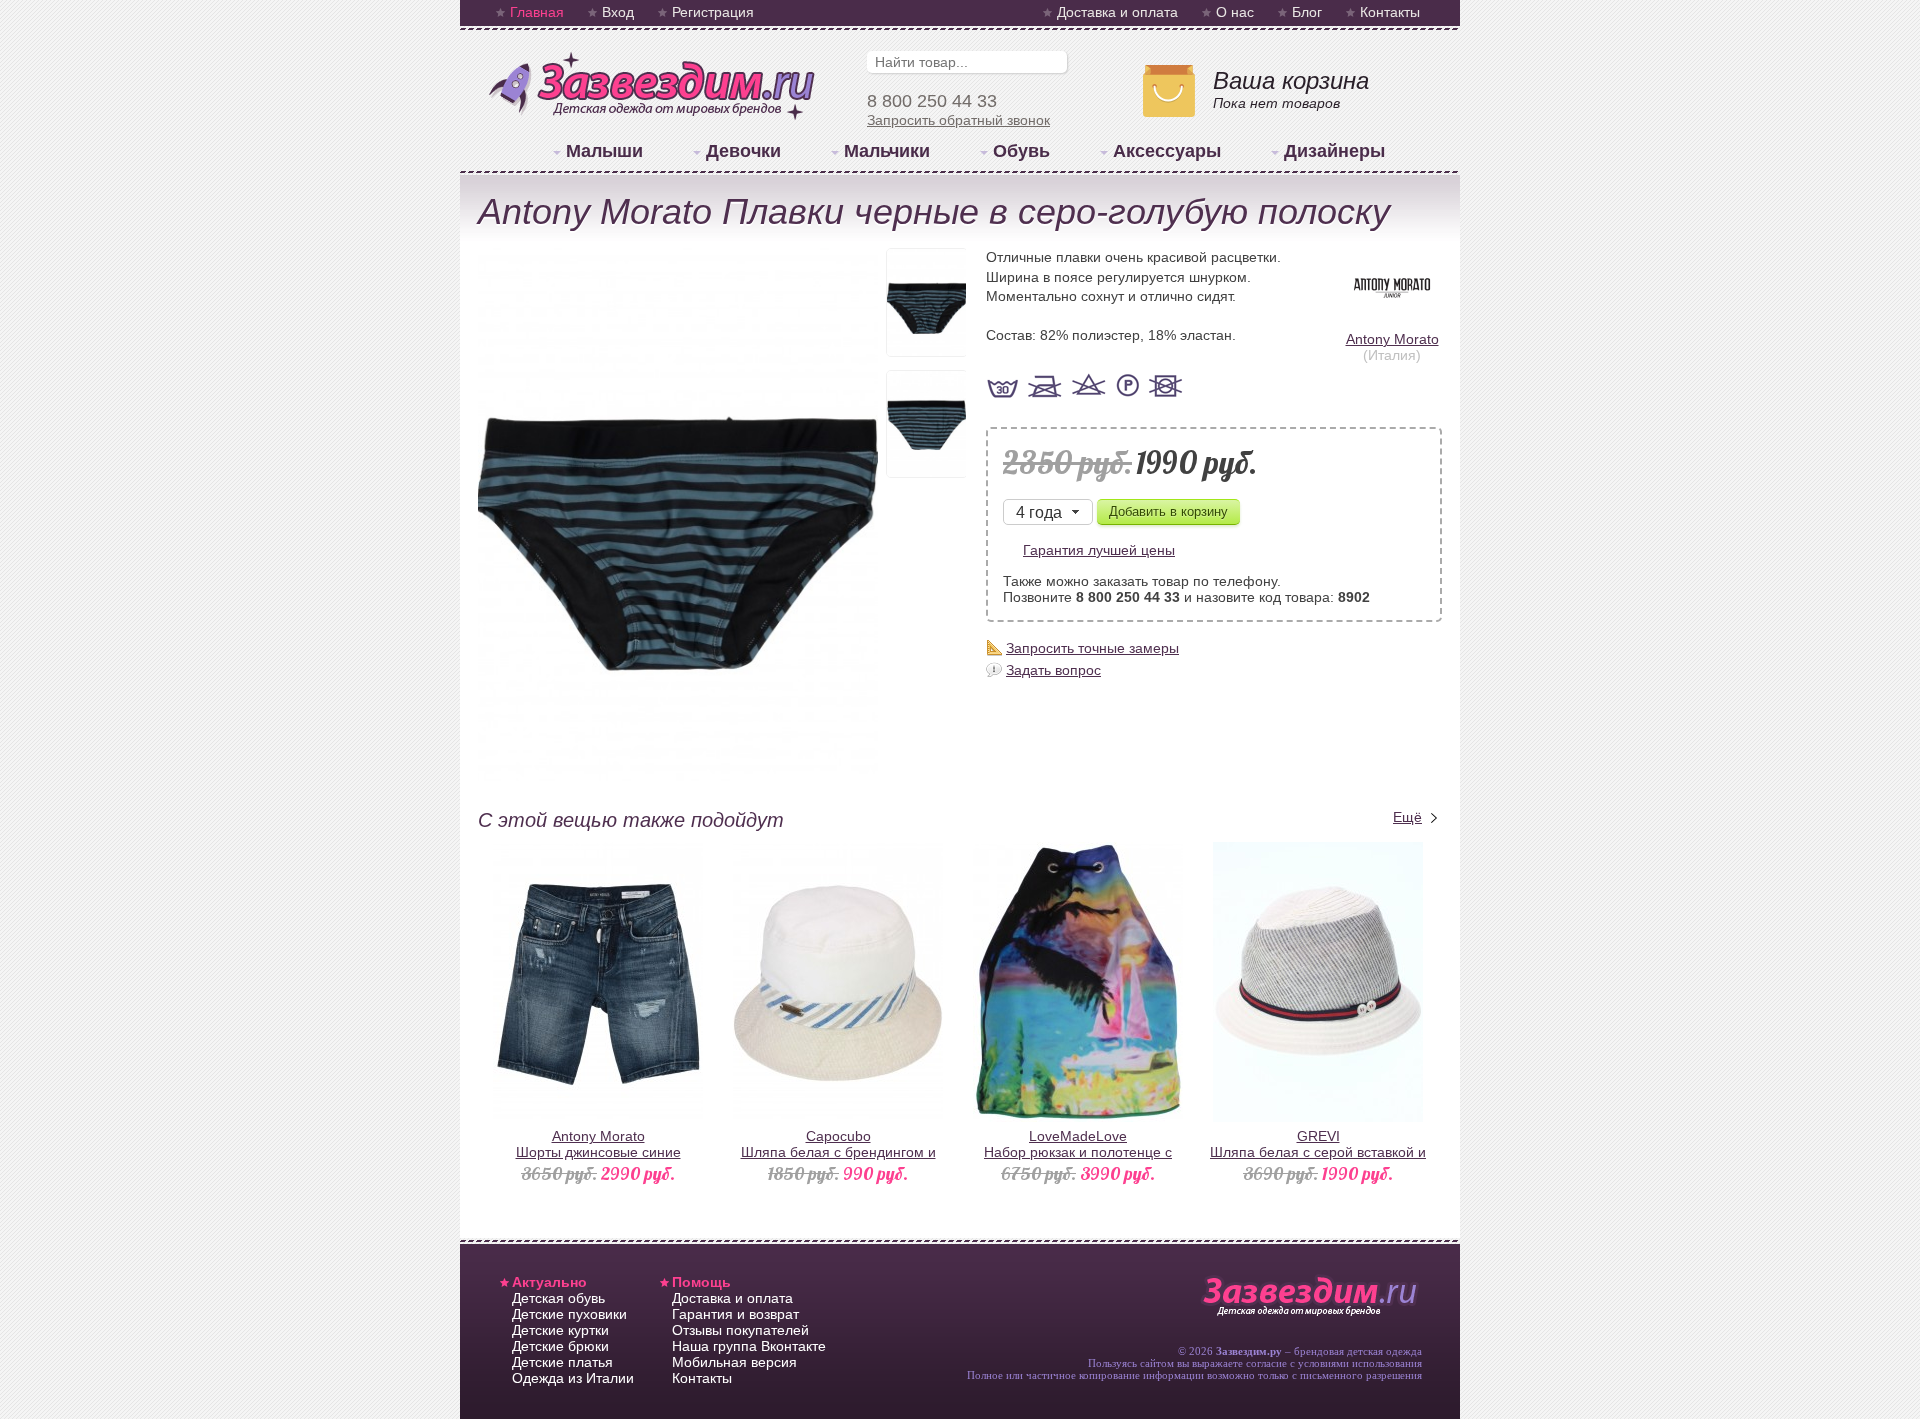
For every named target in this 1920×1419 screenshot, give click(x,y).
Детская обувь (558, 1298)
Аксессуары (1167, 151)
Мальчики (887, 151)
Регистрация (713, 12)
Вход (618, 12)
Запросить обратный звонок (958, 120)
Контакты (1390, 12)
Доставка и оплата (1117, 12)
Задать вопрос (1053, 670)
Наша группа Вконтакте (749, 1346)
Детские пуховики (569, 1314)
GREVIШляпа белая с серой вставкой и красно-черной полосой (1318, 1152)
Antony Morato (1392, 339)
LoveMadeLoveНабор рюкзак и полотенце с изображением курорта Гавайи (1078, 1152)
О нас (1235, 12)
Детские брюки (560, 1346)
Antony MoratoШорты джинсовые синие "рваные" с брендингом (598, 1152)
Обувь (1021, 151)
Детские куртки (560, 1330)
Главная (537, 12)
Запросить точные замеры (1092, 648)
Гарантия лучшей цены (1099, 550)
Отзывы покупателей (740, 1330)
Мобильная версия (734, 1362)
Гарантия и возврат (735, 1314)
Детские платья (562, 1362)
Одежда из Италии (573, 1378)
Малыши (604, 151)
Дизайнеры (1334, 151)
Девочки (743, 151)
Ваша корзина (1291, 80)
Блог (1307, 12)
